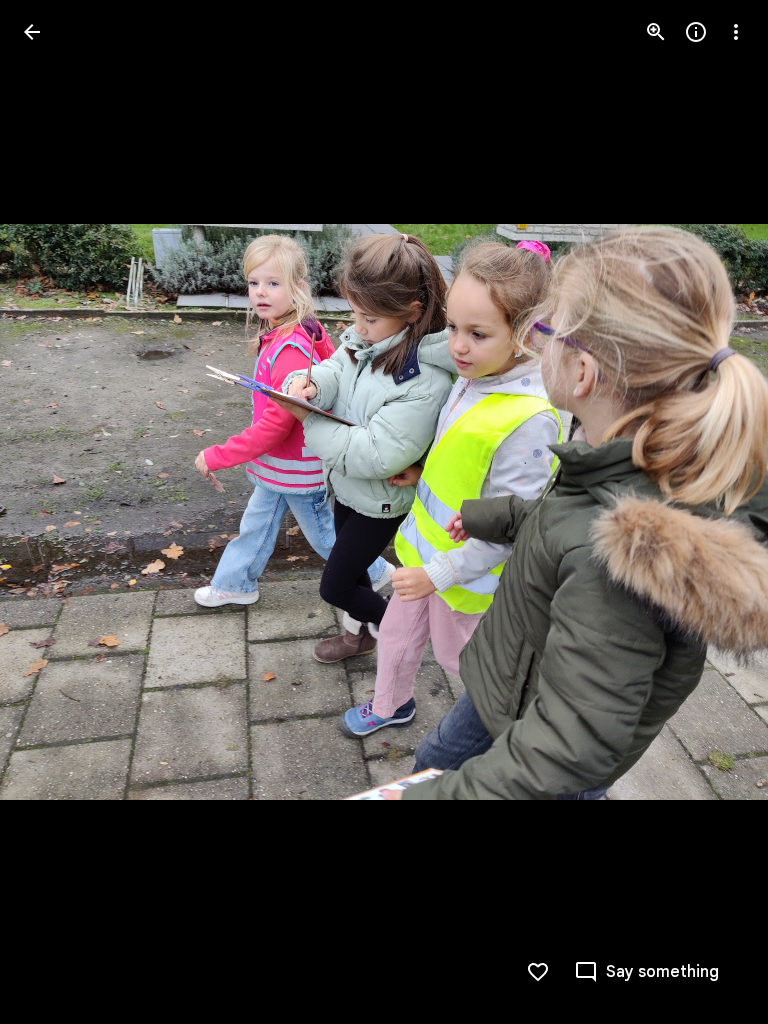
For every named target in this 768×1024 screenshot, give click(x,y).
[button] (712, 512)
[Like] (538, 972)
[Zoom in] (656, 32)
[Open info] (696, 32)
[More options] (736, 32)
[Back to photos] (32, 32)
